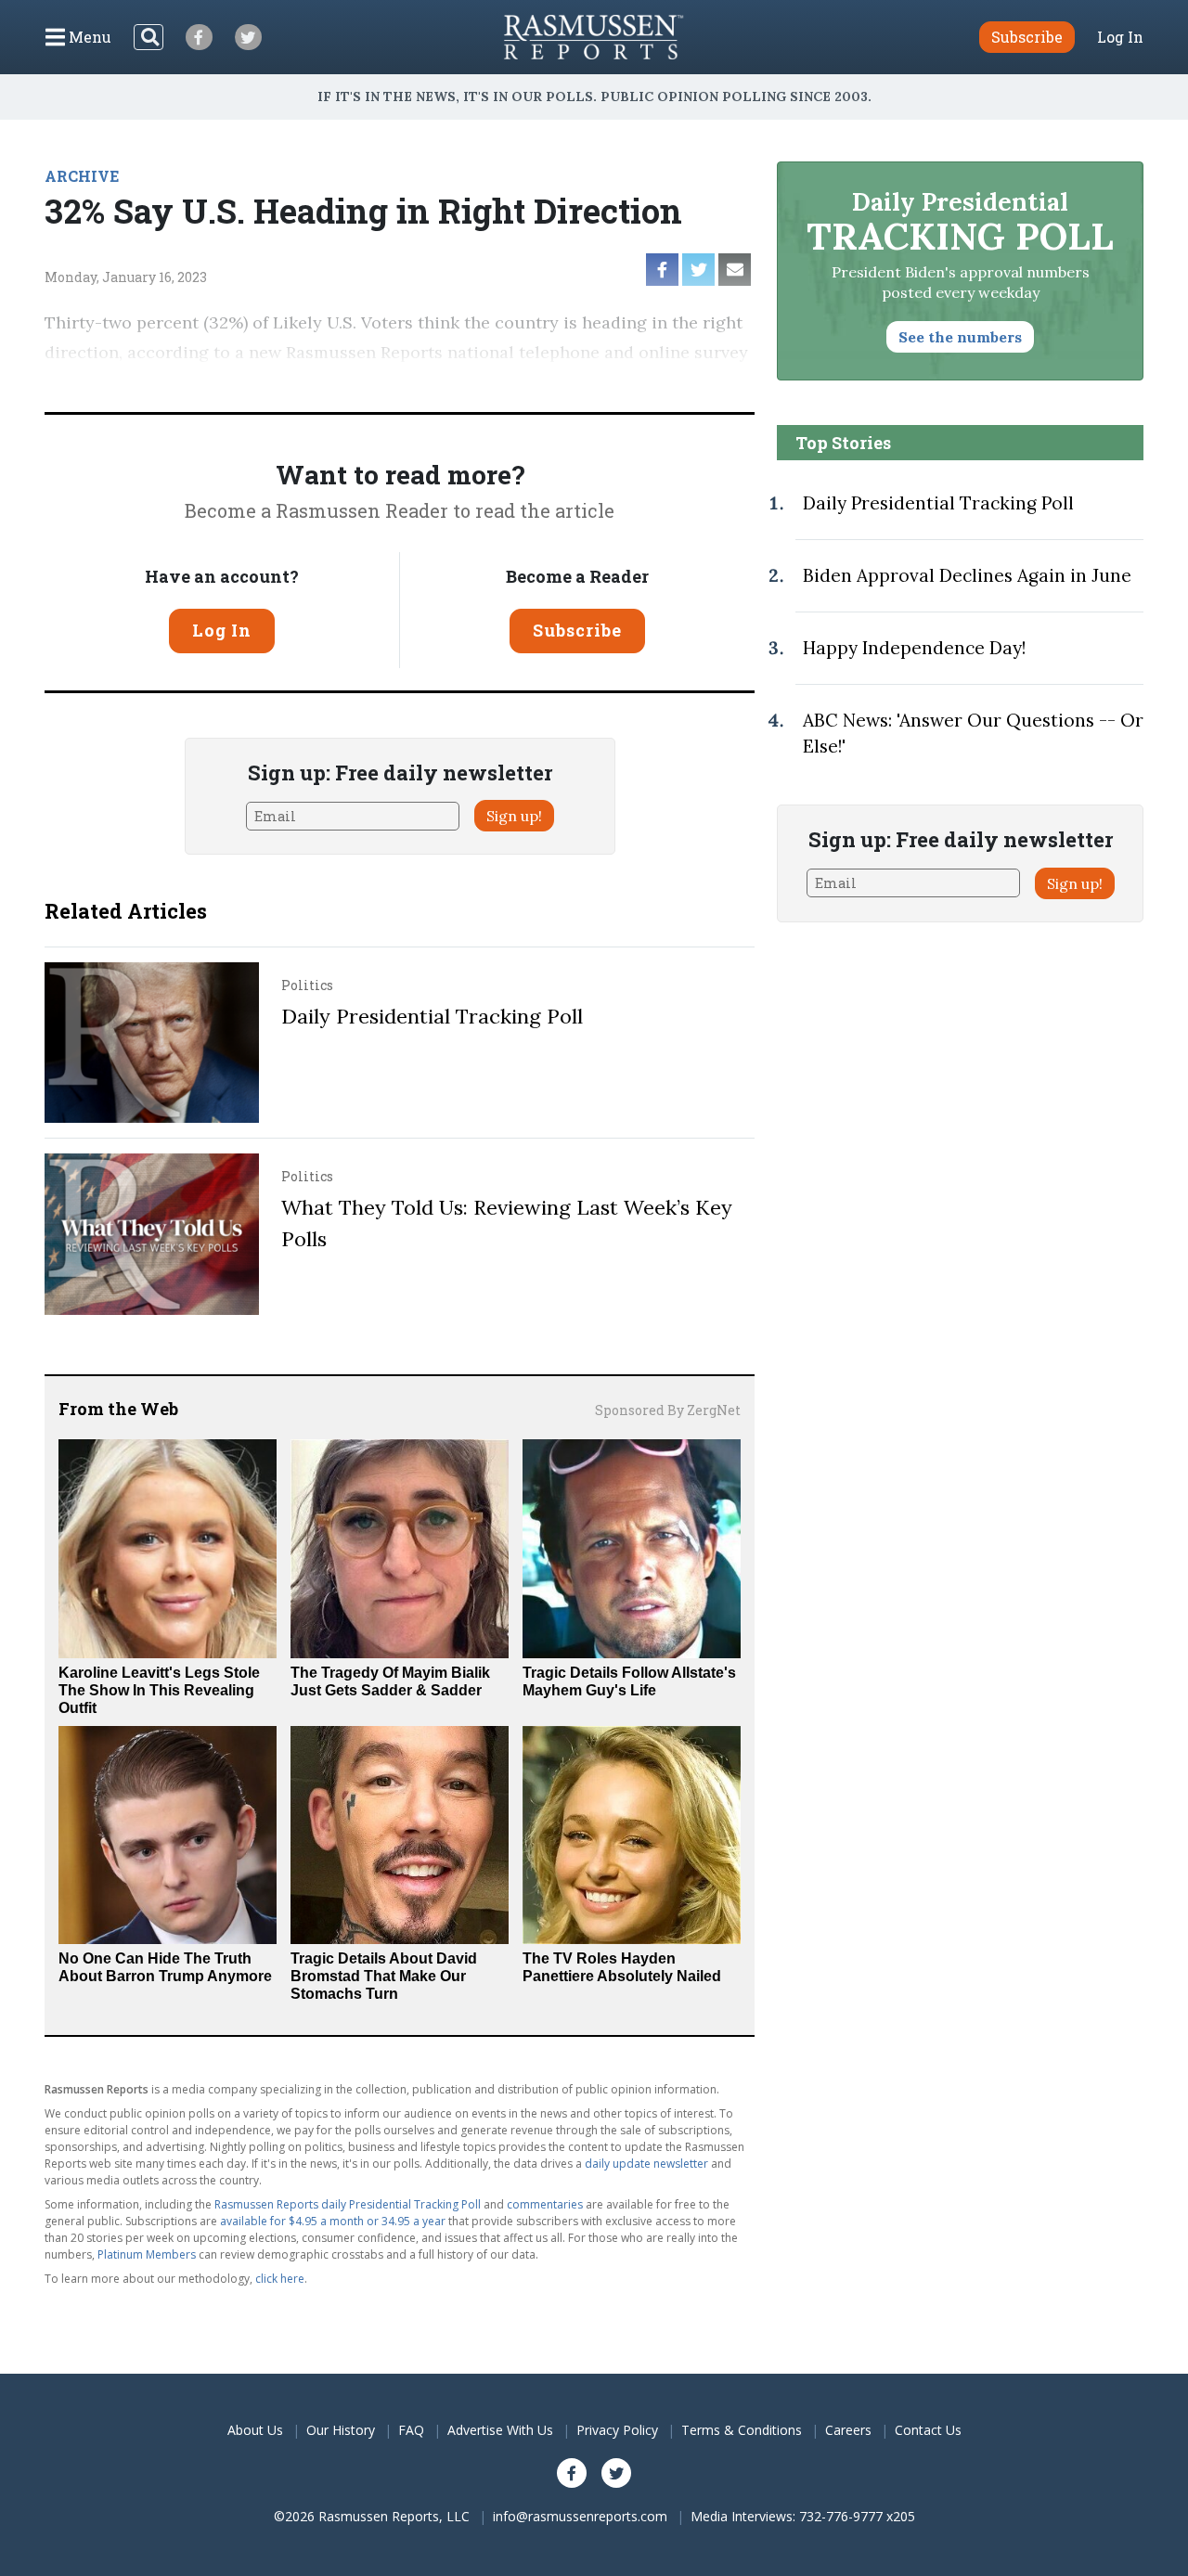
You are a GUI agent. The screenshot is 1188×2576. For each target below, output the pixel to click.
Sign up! (514, 816)
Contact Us (928, 2430)
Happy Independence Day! (914, 648)
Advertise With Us (500, 2430)
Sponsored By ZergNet (668, 1410)
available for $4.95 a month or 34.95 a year (333, 2221)
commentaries (545, 2204)
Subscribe (577, 630)
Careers (848, 2430)
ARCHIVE (82, 176)
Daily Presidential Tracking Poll (432, 1016)
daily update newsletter (646, 2164)
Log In (1120, 37)
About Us (255, 2430)
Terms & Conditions (742, 2430)
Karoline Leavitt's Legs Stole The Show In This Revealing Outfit (159, 1690)
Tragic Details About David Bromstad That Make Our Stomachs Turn (384, 1976)
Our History (341, 2430)
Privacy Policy (617, 2430)
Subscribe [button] (1027, 37)
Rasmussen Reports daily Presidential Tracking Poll (348, 2204)
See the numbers (960, 337)
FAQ (411, 2430)
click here (280, 2279)
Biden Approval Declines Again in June (967, 575)
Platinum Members (147, 2254)
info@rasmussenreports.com (580, 2516)
